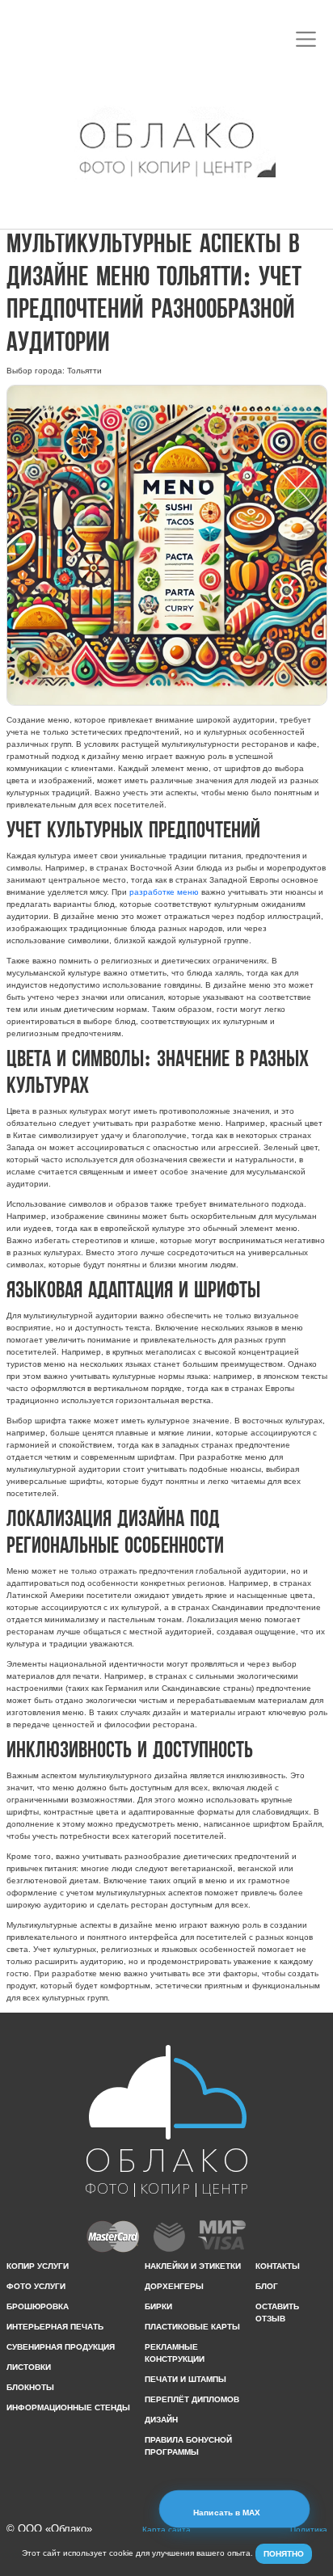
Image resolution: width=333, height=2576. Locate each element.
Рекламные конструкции (175, 2353)
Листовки (29, 2367)
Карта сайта (166, 2530)
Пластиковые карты (192, 2327)
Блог (267, 2286)
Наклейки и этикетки (193, 2266)
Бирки (158, 2306)
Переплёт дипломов (192, 2399)
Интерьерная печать (55, 2327)
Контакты (278, 2266)
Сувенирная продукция (61, 2347)
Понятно (284, 2554)
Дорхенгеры (174, 2286)
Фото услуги (36, 2286)
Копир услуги (38, 2266)
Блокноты (30, 2387)
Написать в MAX (228, 2513)
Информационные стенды (68, 2407)
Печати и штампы (185, 2379)
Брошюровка (38, 2306)
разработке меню (164, 892)
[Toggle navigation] (306, 39)
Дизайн (161, 2420)
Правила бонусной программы (188, 2446)
